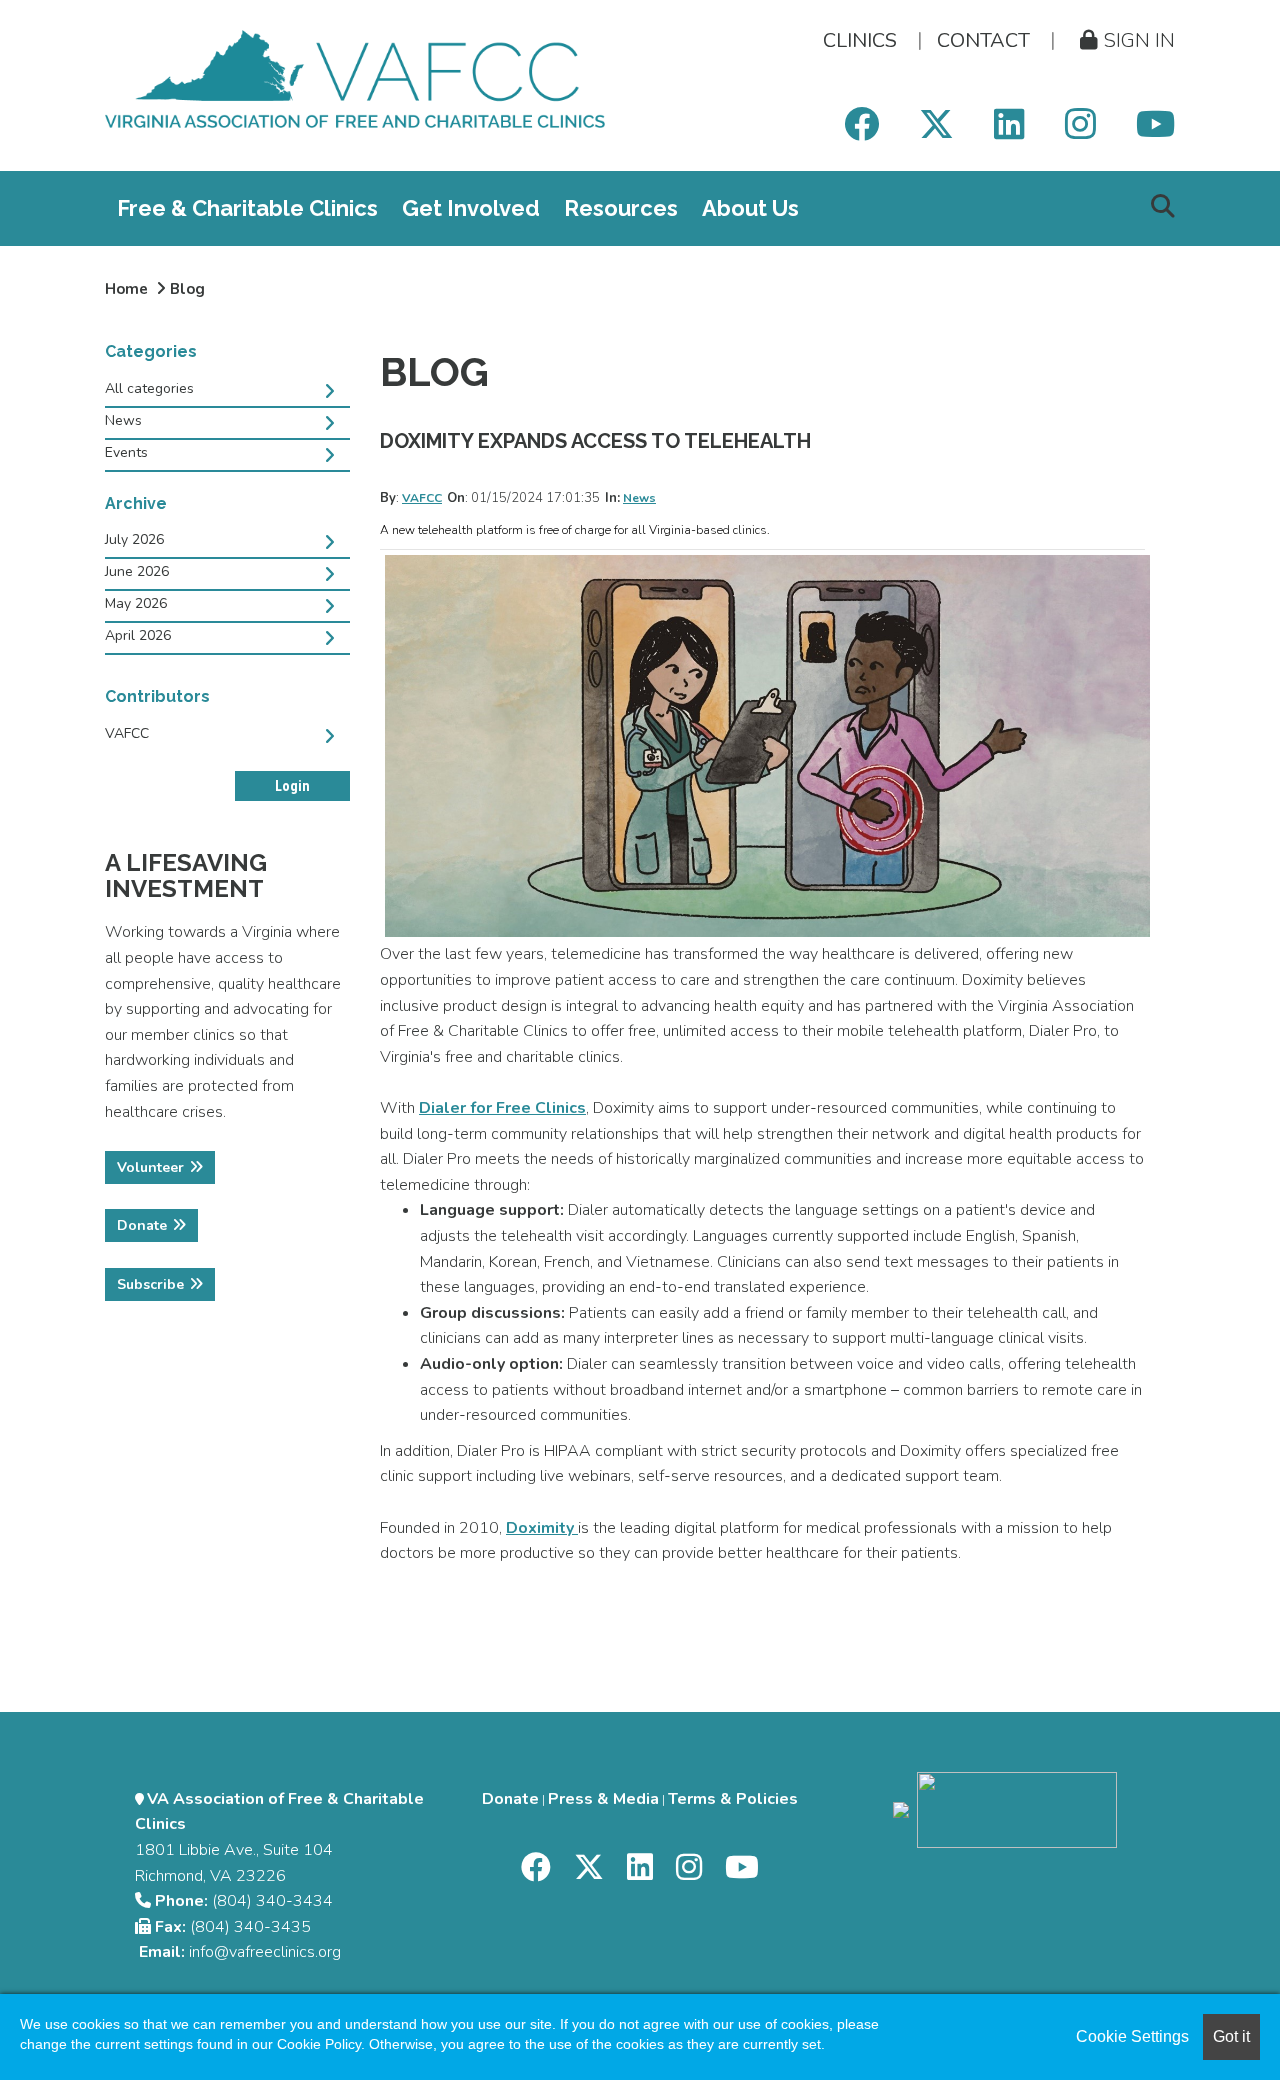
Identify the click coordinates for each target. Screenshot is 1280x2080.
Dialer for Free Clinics (502, 1108)
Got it (1231, 2036)
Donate (142, 1225)
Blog (187, 289)
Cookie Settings (1132, 2036)
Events (126, 452)
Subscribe (150, 1284)
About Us (750, 208)
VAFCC (422, 498)
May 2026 (136, 603)
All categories (149, 388)
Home (126, 289)
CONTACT (983, 40)
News (639, 498)
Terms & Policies (733, 1799)
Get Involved (471, 208)
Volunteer (150, 1167)
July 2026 (134, 539)
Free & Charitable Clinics (247, 208)
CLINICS (860, 40)
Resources (621, 208)
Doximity (542, 1528)
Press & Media (603, 1799)
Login (292, 786)
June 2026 (137, 571)
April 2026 (138, 635)
